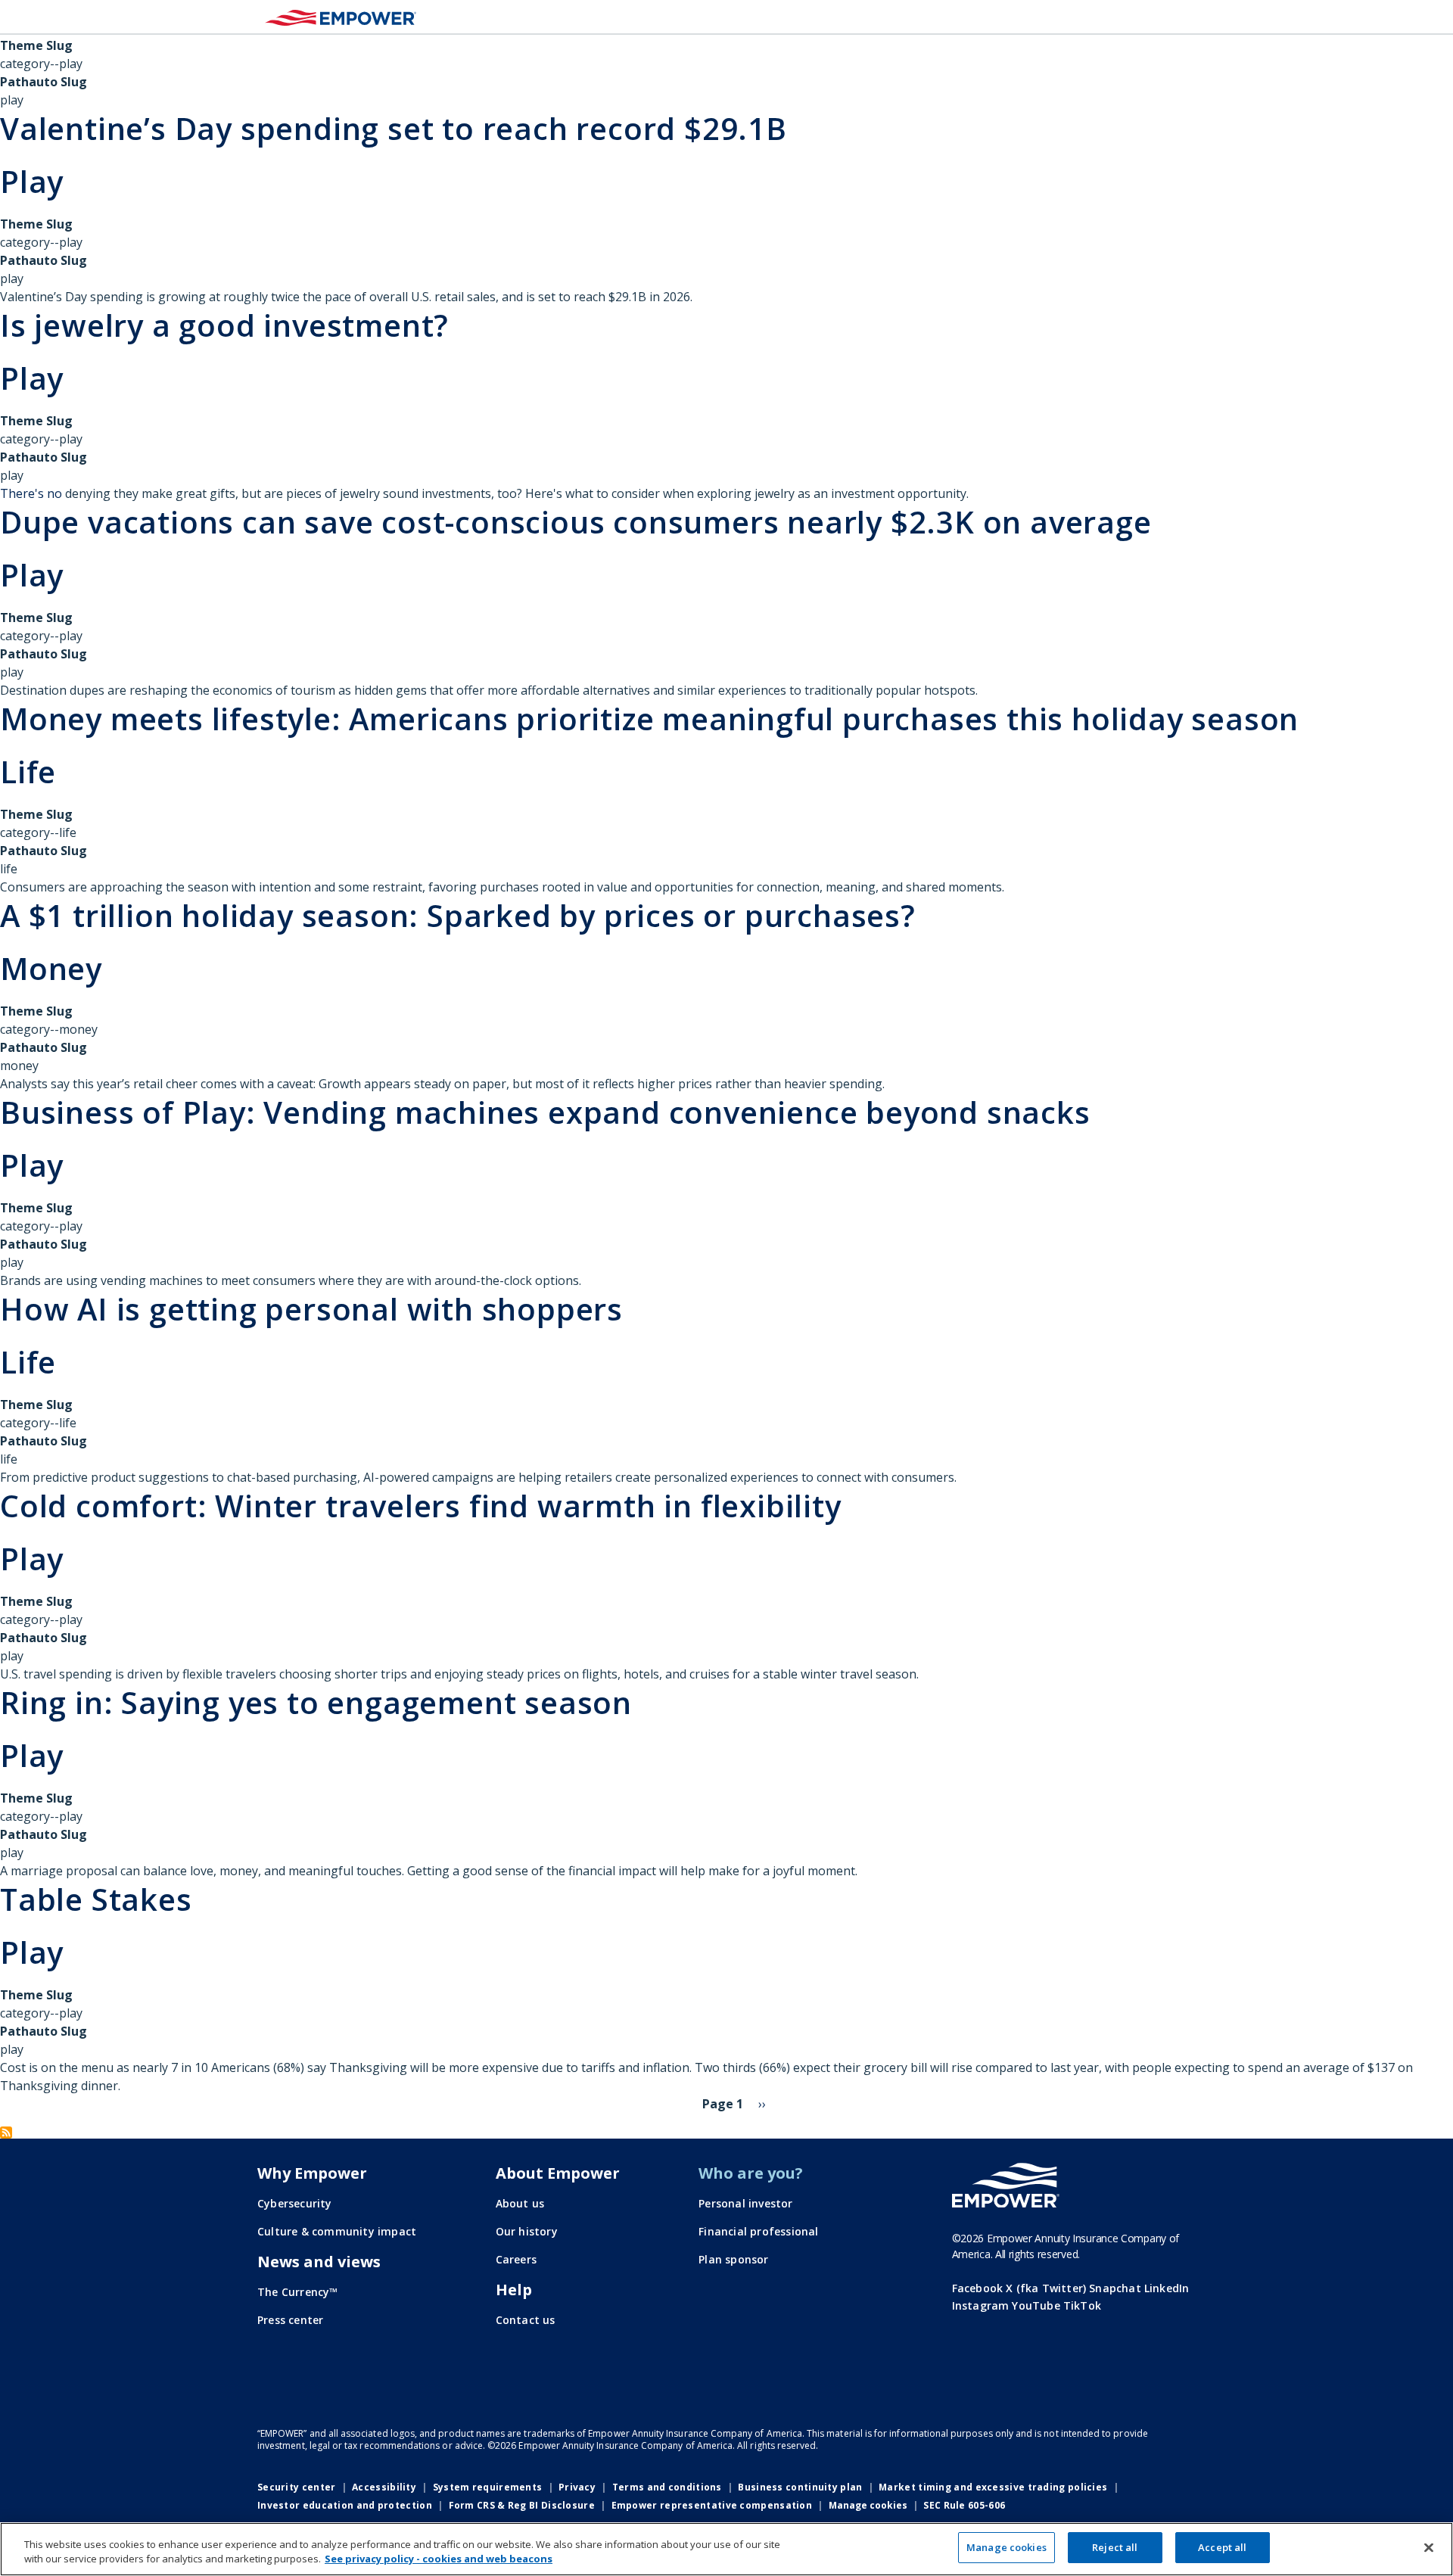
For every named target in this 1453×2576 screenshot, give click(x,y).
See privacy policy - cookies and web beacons (439, 2559)
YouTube (1036, 2305)
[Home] (341, 17)
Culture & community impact (337, 2231)
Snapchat (1115, 2288)
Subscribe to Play (6, 2133)
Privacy (577, 2487)
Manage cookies (868, 2506)
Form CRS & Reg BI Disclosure (522, 2505)
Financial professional (758, 2231)
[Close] (1429, 2547)
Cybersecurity (295, 2203)
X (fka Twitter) (1046, 2288)
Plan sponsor (733, 2259)
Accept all (1222, 2547)
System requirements (488, 2487)
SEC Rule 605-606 (964, 2505)
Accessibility (384, 2487)
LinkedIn (1167, 2288)
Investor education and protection (345, 2505)
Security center (297, 2487)
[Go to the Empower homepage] (1006, 2186)
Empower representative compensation (712, 2505)
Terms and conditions (667, 2487)
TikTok (1082, 2305)
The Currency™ (298, 2292)
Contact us (526, 2320)
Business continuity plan (800, 2487)
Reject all (1115, 2547)
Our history (527, 2231)
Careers (516, 2259)
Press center (290, 2320)
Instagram (981, 2305)
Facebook (978, 2288)
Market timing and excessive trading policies (993, 2487)
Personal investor (745, 2203)
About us (520, 2203)
